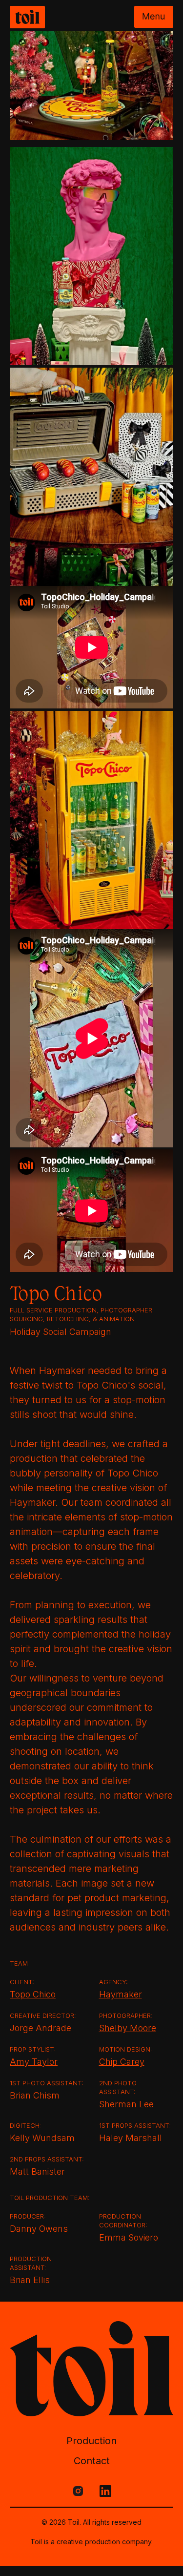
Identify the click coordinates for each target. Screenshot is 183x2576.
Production (91, 2441)
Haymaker (121, 1994)
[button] (154, 17)
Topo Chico (33, 1994)
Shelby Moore (128, 2028)
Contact (92, 2461)
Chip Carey (122, 2062)
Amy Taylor (34, 2062)
